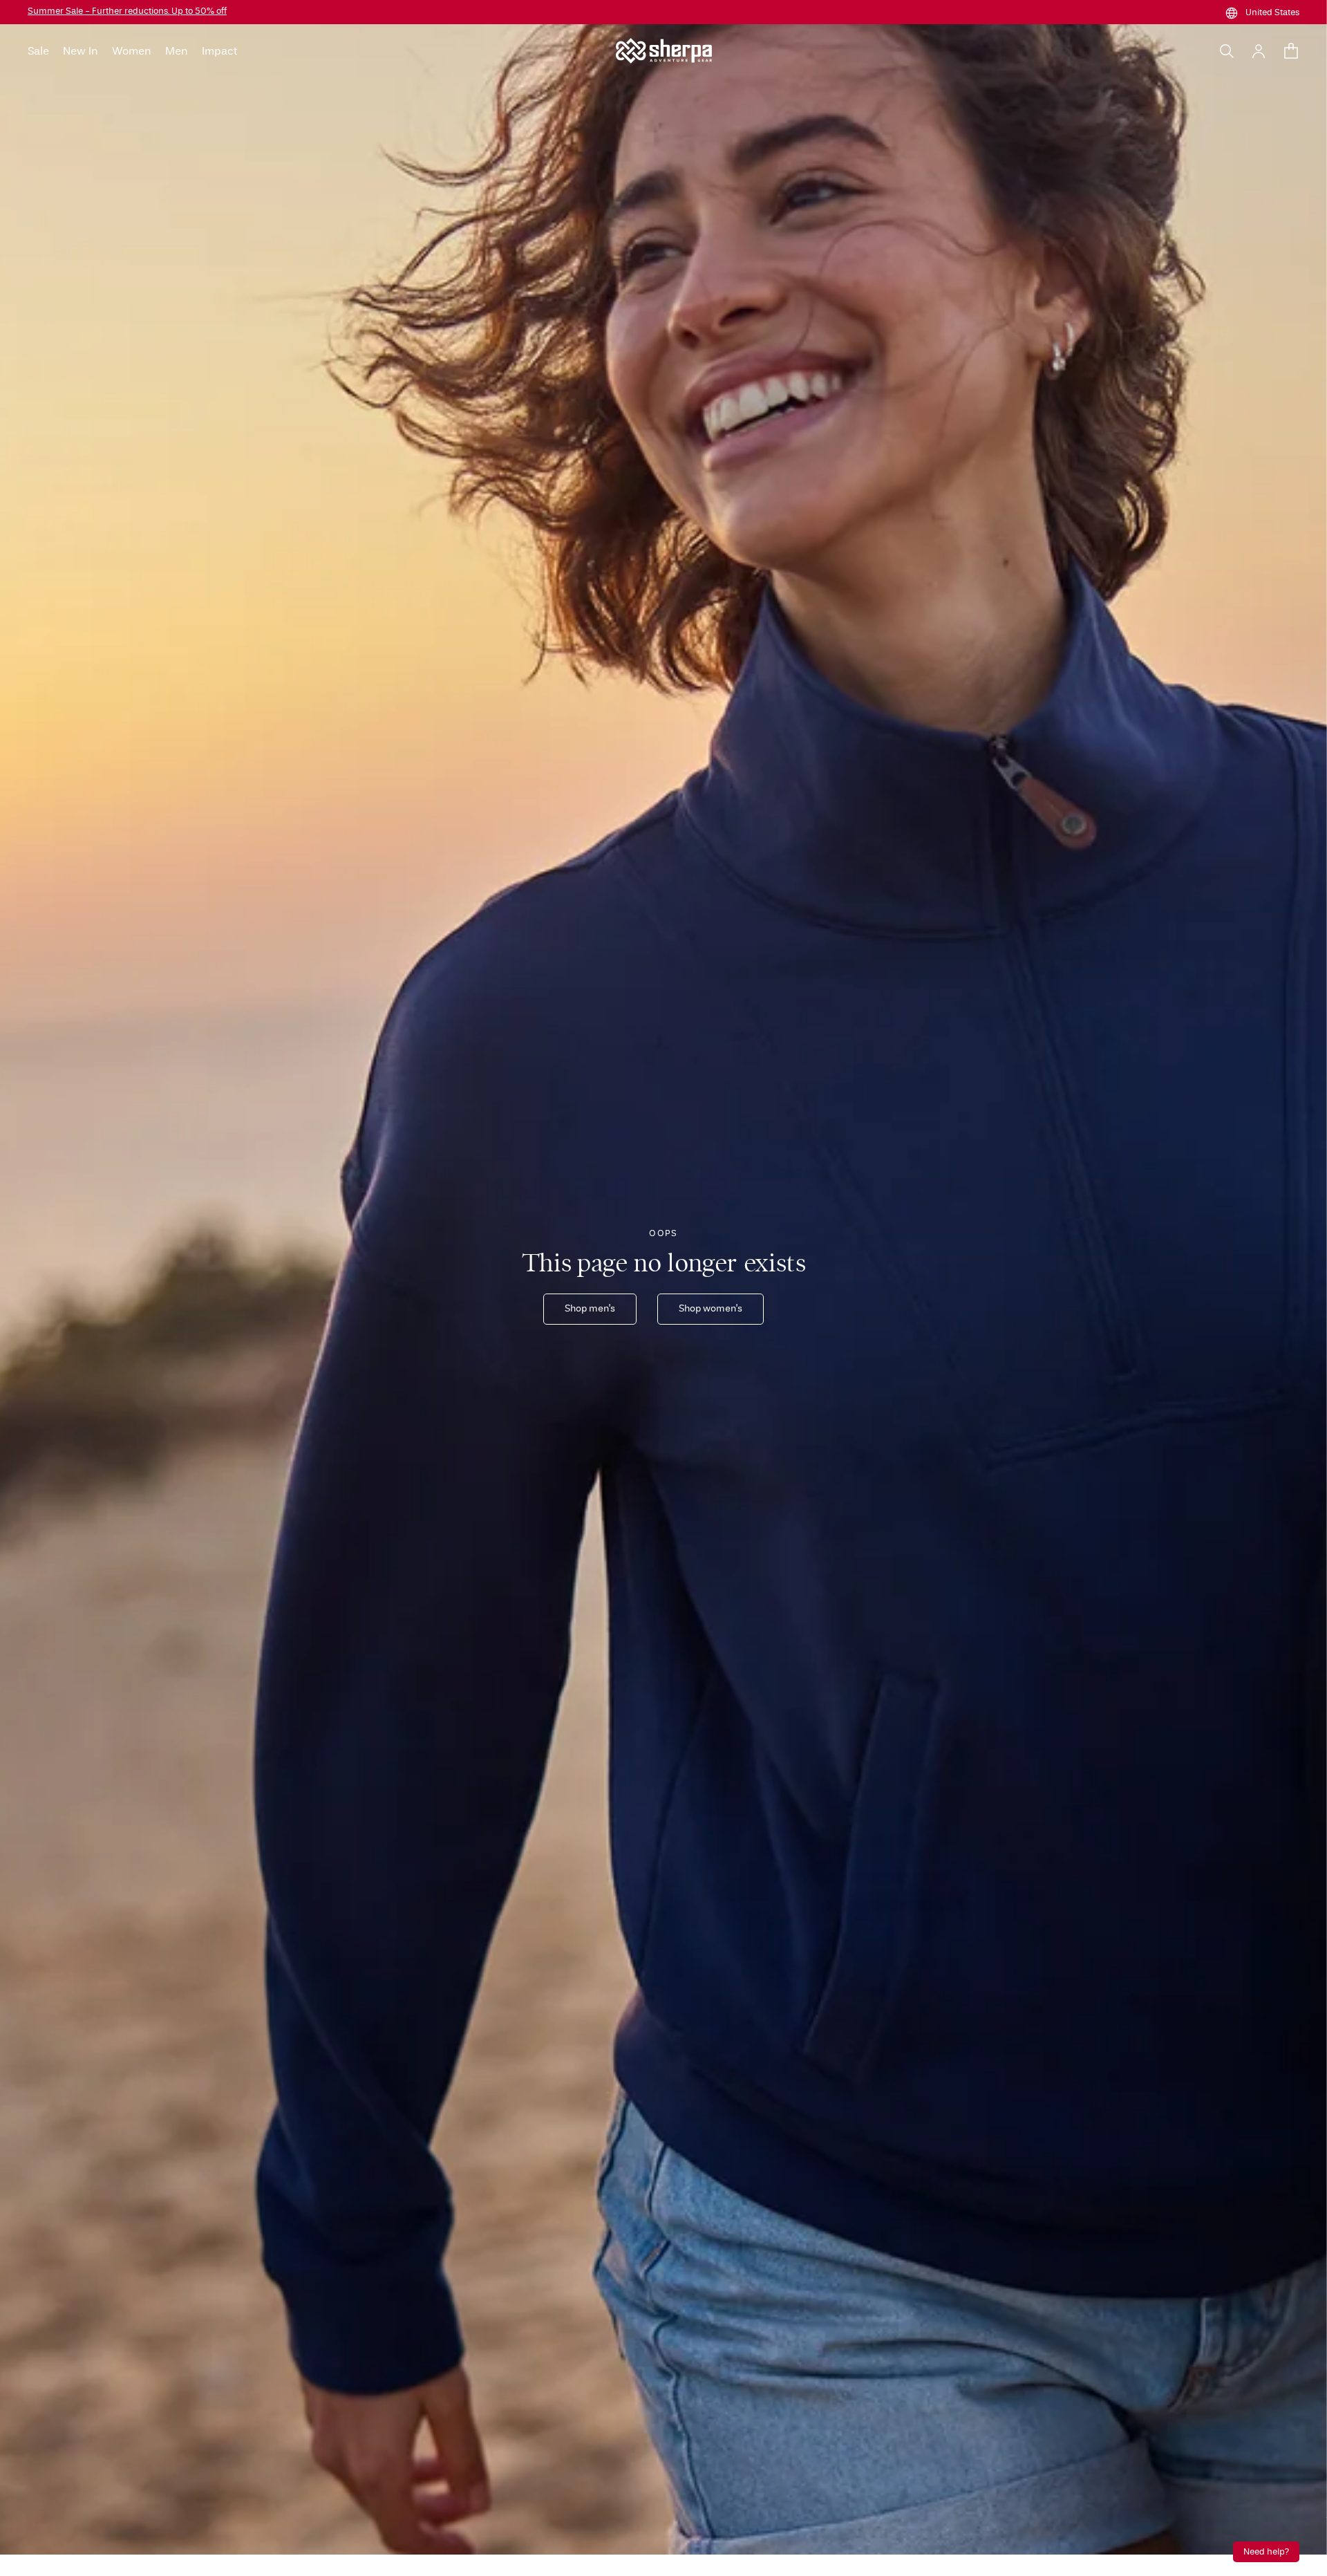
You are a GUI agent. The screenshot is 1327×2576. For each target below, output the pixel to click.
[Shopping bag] (1291, 51)
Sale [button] (38, 51)
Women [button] (132, 51)
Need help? (1266, 2552)
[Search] (1227, 51)
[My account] (1259, 51)
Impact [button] (219, 51)
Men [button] (177, 51)
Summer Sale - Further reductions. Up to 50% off (127, 11)
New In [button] (81, 51)
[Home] (664, 51)
